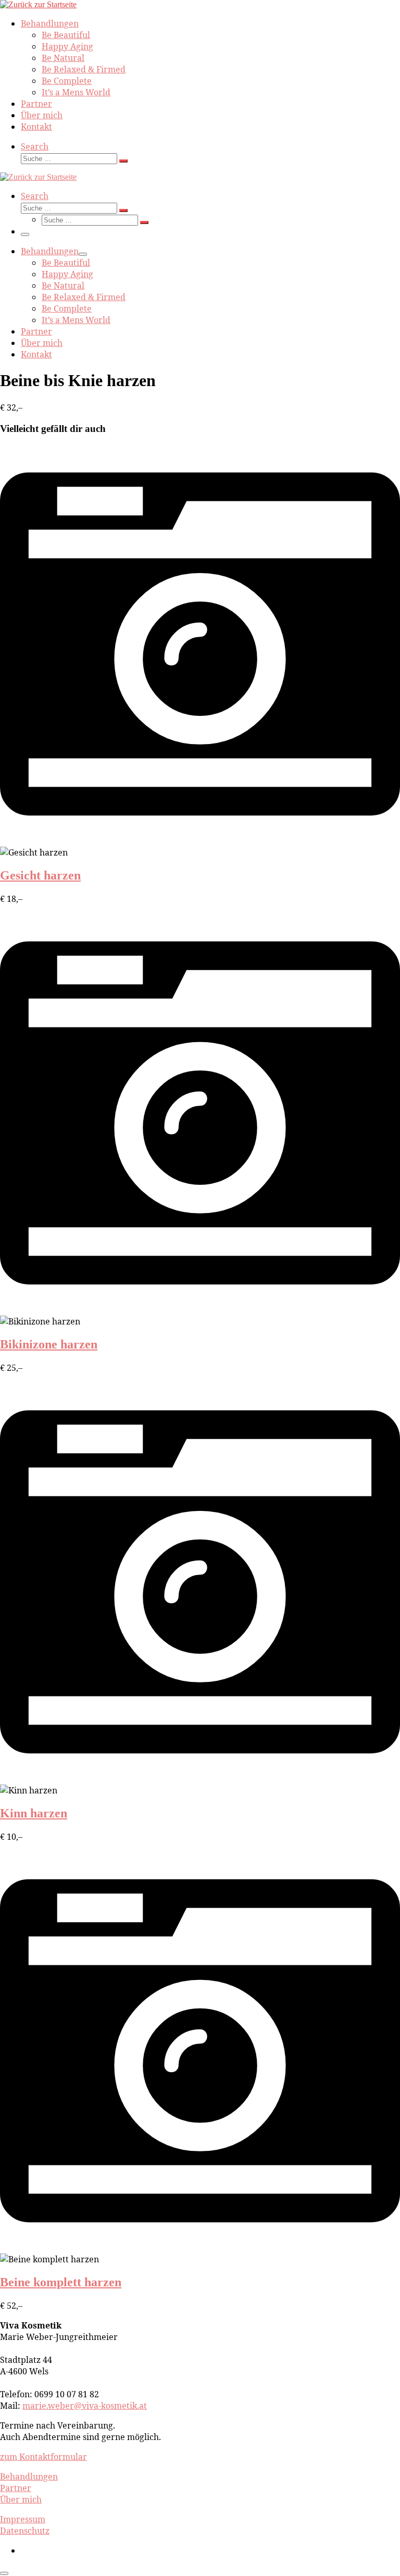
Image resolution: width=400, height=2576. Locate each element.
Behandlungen (29, 2476)
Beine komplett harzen (61, 2282)
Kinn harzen (34, 1813)
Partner (16, 2488)
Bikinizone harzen (49, 1344)
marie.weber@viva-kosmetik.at (85, 2406)
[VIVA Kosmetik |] (38, 4)
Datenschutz (25, 2531)
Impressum (23, 2519)
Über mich (21, 2499)
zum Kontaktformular (43, 2457)
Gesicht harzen (40, 875)
